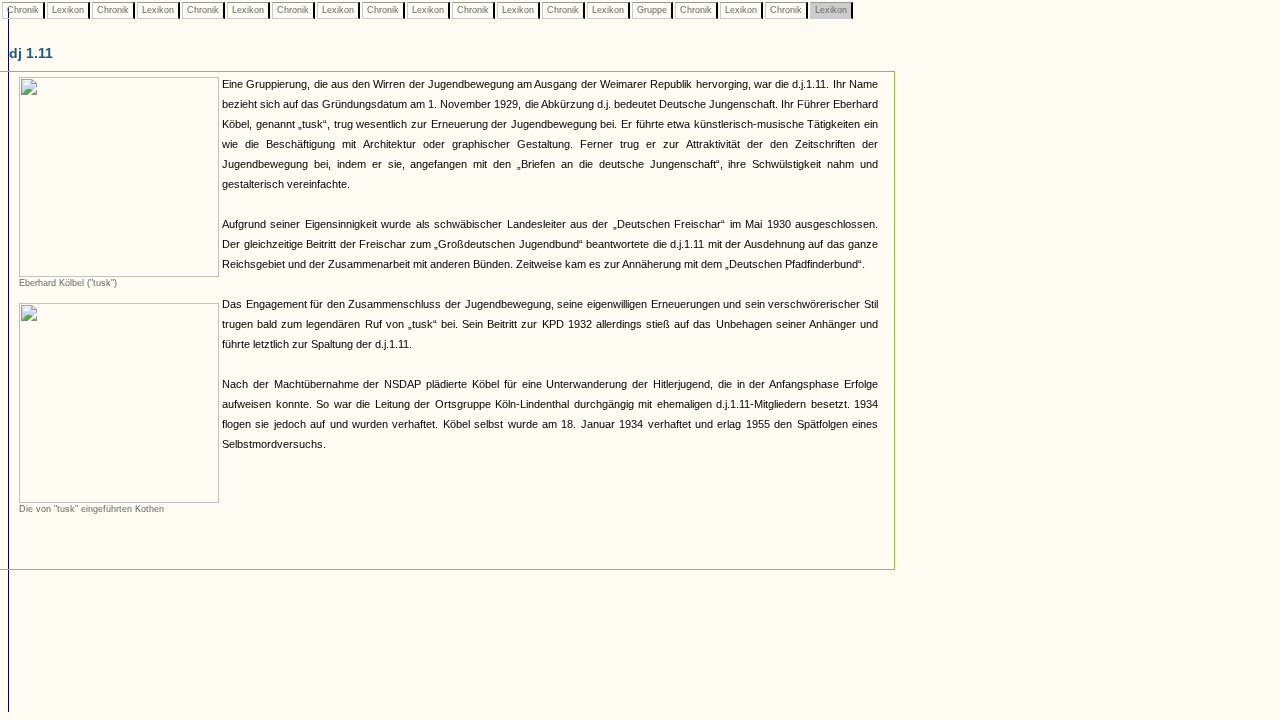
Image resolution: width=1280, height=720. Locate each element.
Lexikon (68, 10)
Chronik (23, 10)
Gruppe (652, 10)
